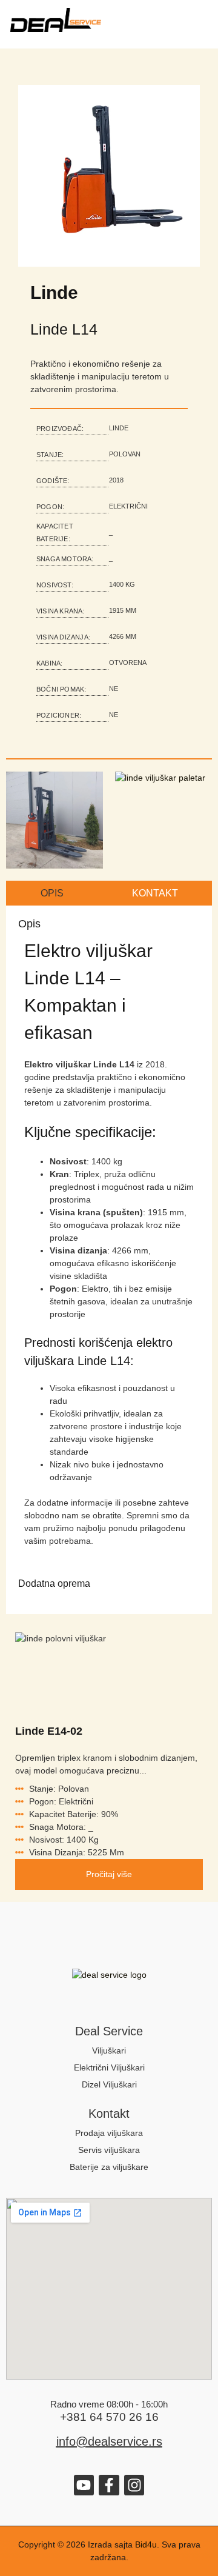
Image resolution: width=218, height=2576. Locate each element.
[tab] (52, 893)
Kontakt (109, 2114)
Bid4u (146, 2544)
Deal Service (109, 2031)
